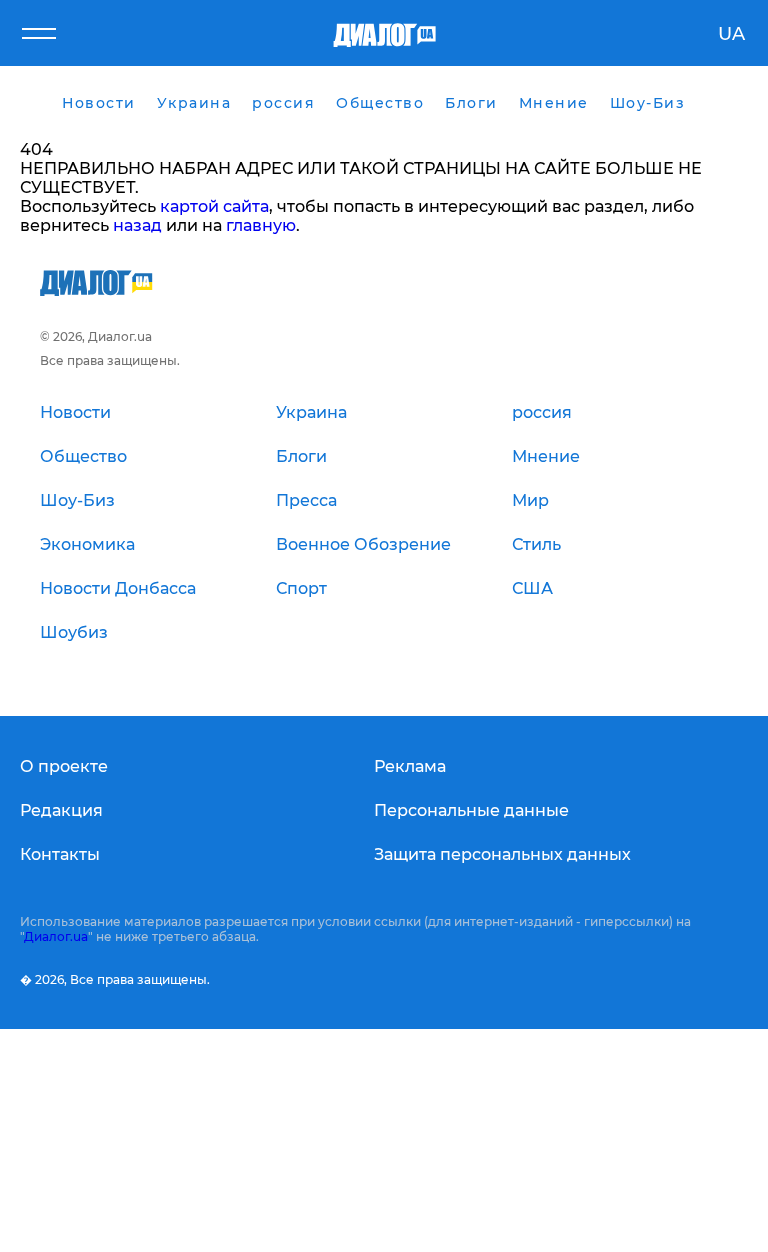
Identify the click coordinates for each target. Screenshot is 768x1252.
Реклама (410, 766)
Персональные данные (471, 810)
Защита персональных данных (502, 854)
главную (261, 225)
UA (731, 34)
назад (137, 225)
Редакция (61, 810)
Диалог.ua (56, 936)
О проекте (64, 766)
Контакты (60, 854)
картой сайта (214, 206)
